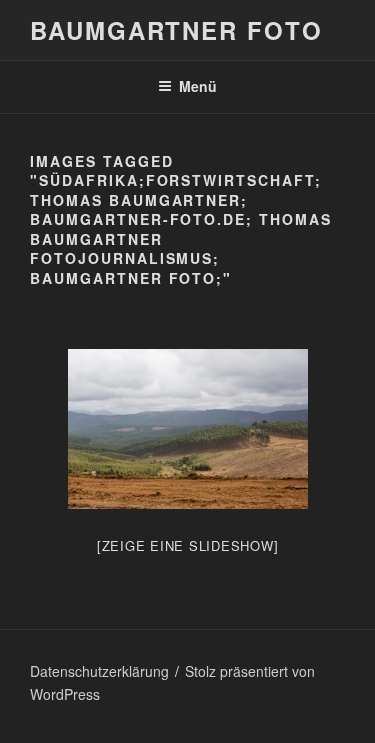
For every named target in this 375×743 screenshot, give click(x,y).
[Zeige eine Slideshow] (188, 545)
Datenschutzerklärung (99, 671)
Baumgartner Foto (176, 30)
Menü (198, 86)
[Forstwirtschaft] (188, 429)
